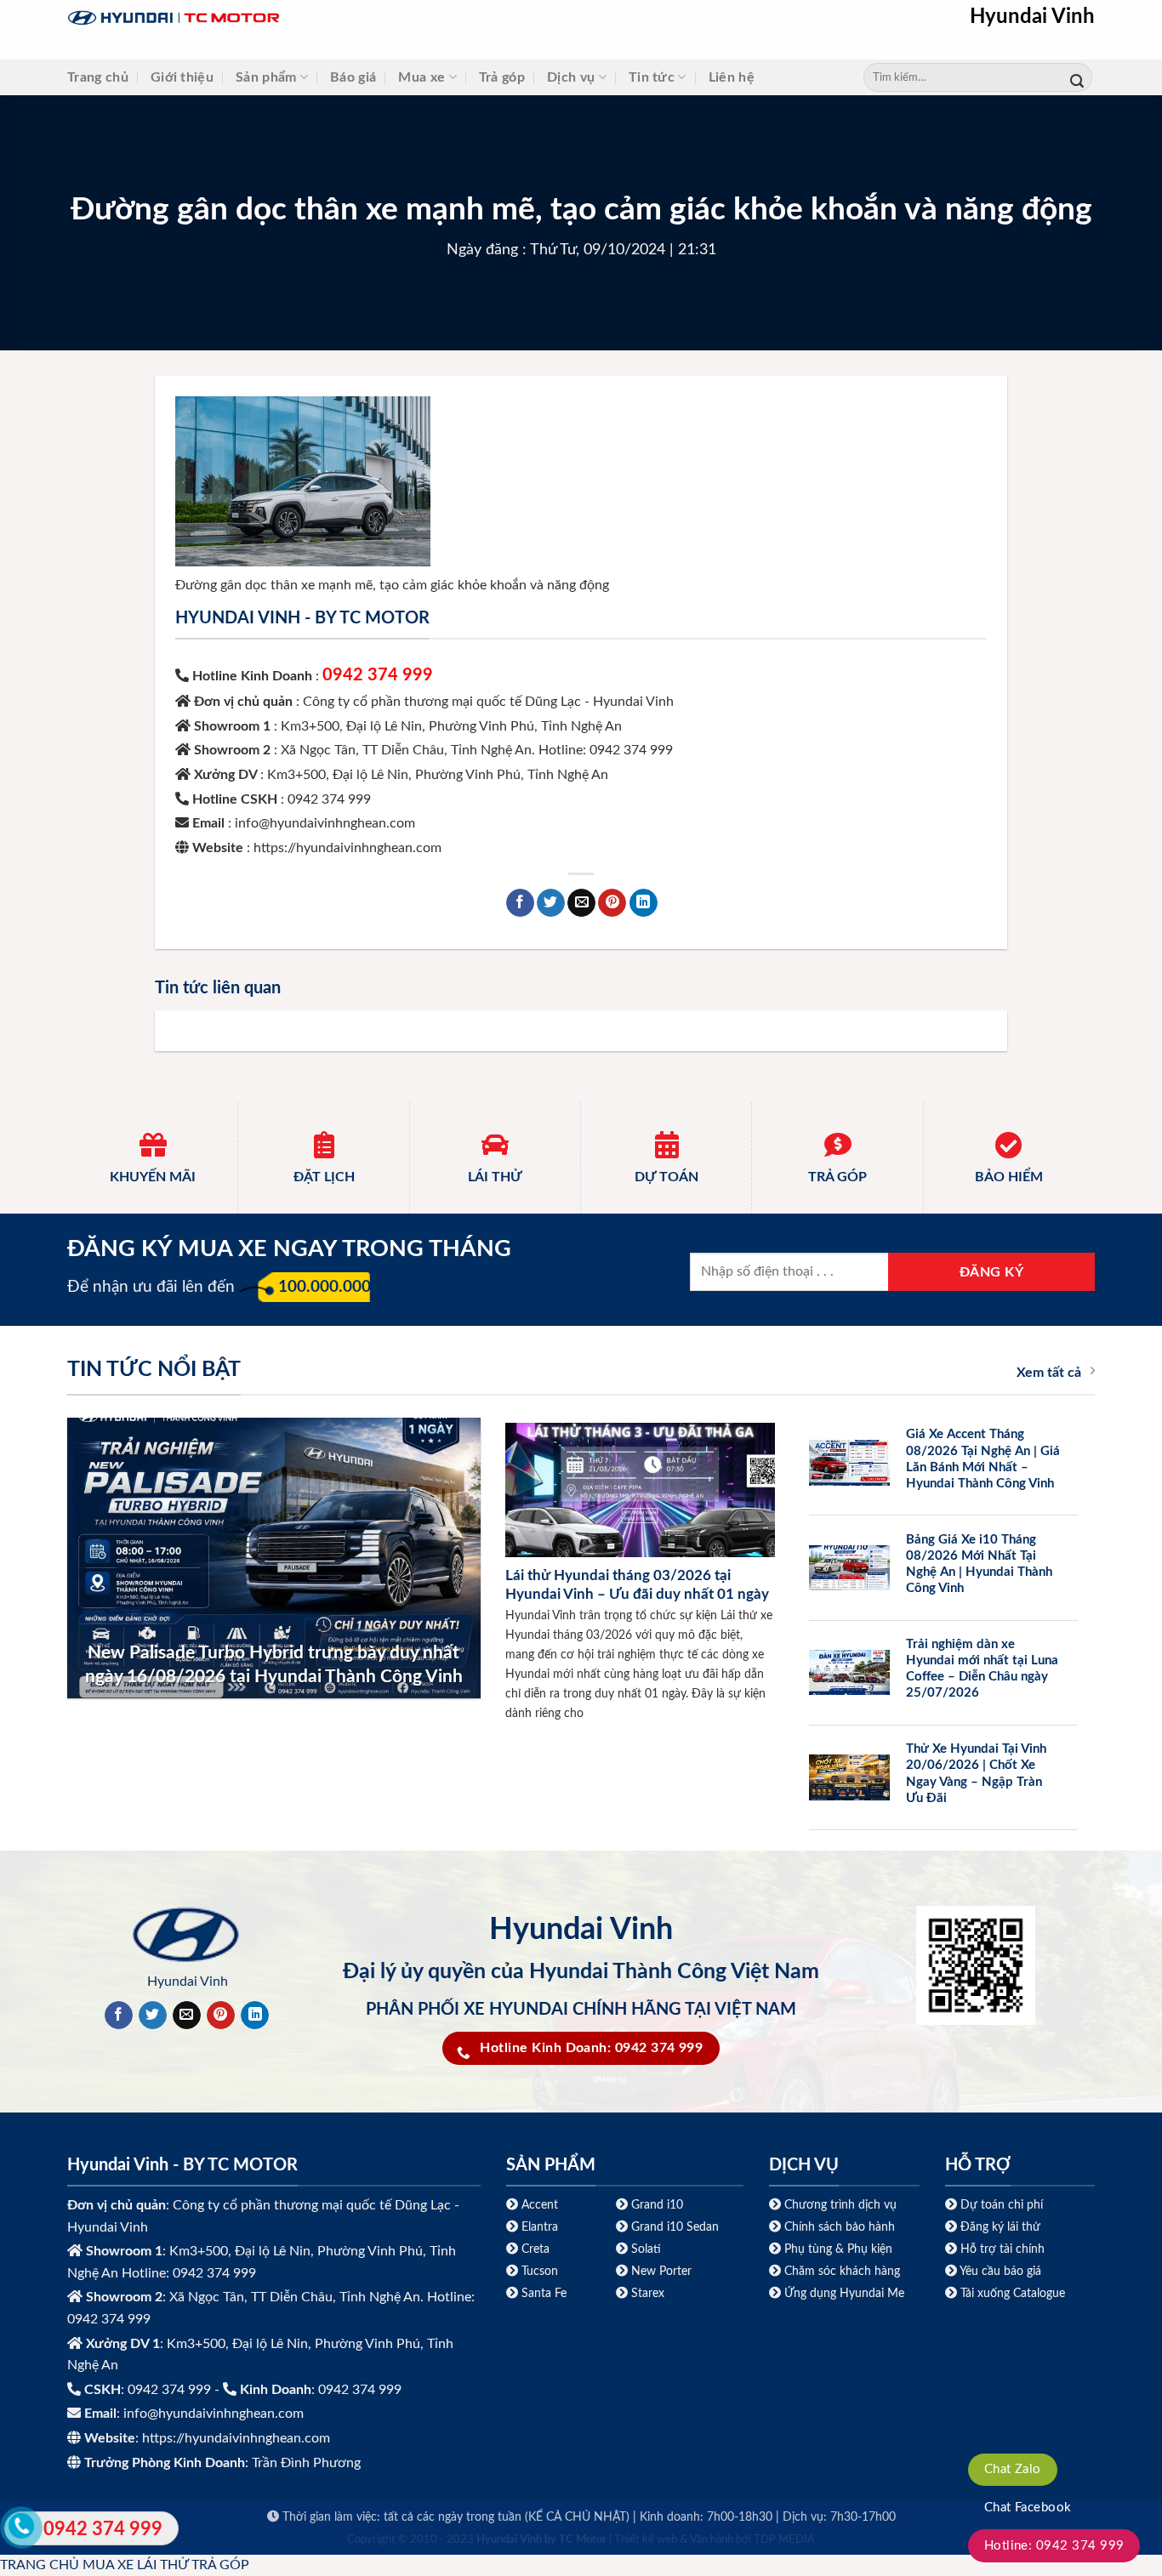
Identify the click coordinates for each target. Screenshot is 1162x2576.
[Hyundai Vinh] (280, 18)
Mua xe (422, 77)
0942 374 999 (378, 675)
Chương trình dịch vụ (840, 2205)
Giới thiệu (182, 77)
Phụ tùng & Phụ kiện (838, 2249)
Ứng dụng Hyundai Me (843, 2293)
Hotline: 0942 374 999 (1054, 2546)
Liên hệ (732, 77)
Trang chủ (98, 77)
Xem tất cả (1049, 1373)
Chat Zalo (1013, 2469)
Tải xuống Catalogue (1013, 2293)
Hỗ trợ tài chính (1003, 2249)
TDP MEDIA (784, 2540)
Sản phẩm (266, 77)
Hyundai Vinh (1032, 17)
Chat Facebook (1028, 2508)
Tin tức (652, 77)
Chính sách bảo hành (838, 2227)
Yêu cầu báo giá (1000, 2271)
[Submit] (1077, 78)
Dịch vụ (571, 77)
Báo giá (353, 77)
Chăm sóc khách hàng (842, 2271)
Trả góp (502, 77)
